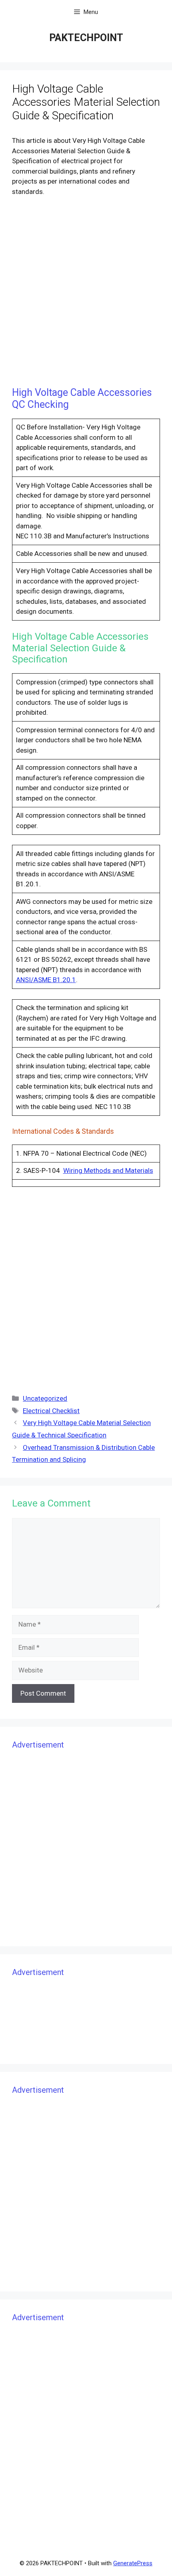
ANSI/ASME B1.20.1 (46, 980)
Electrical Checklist (51, 1411)
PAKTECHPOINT (86, 38)
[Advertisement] (86, 293)
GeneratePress (133, 2563)
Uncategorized (45, 1398)
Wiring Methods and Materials (108, 1170)
